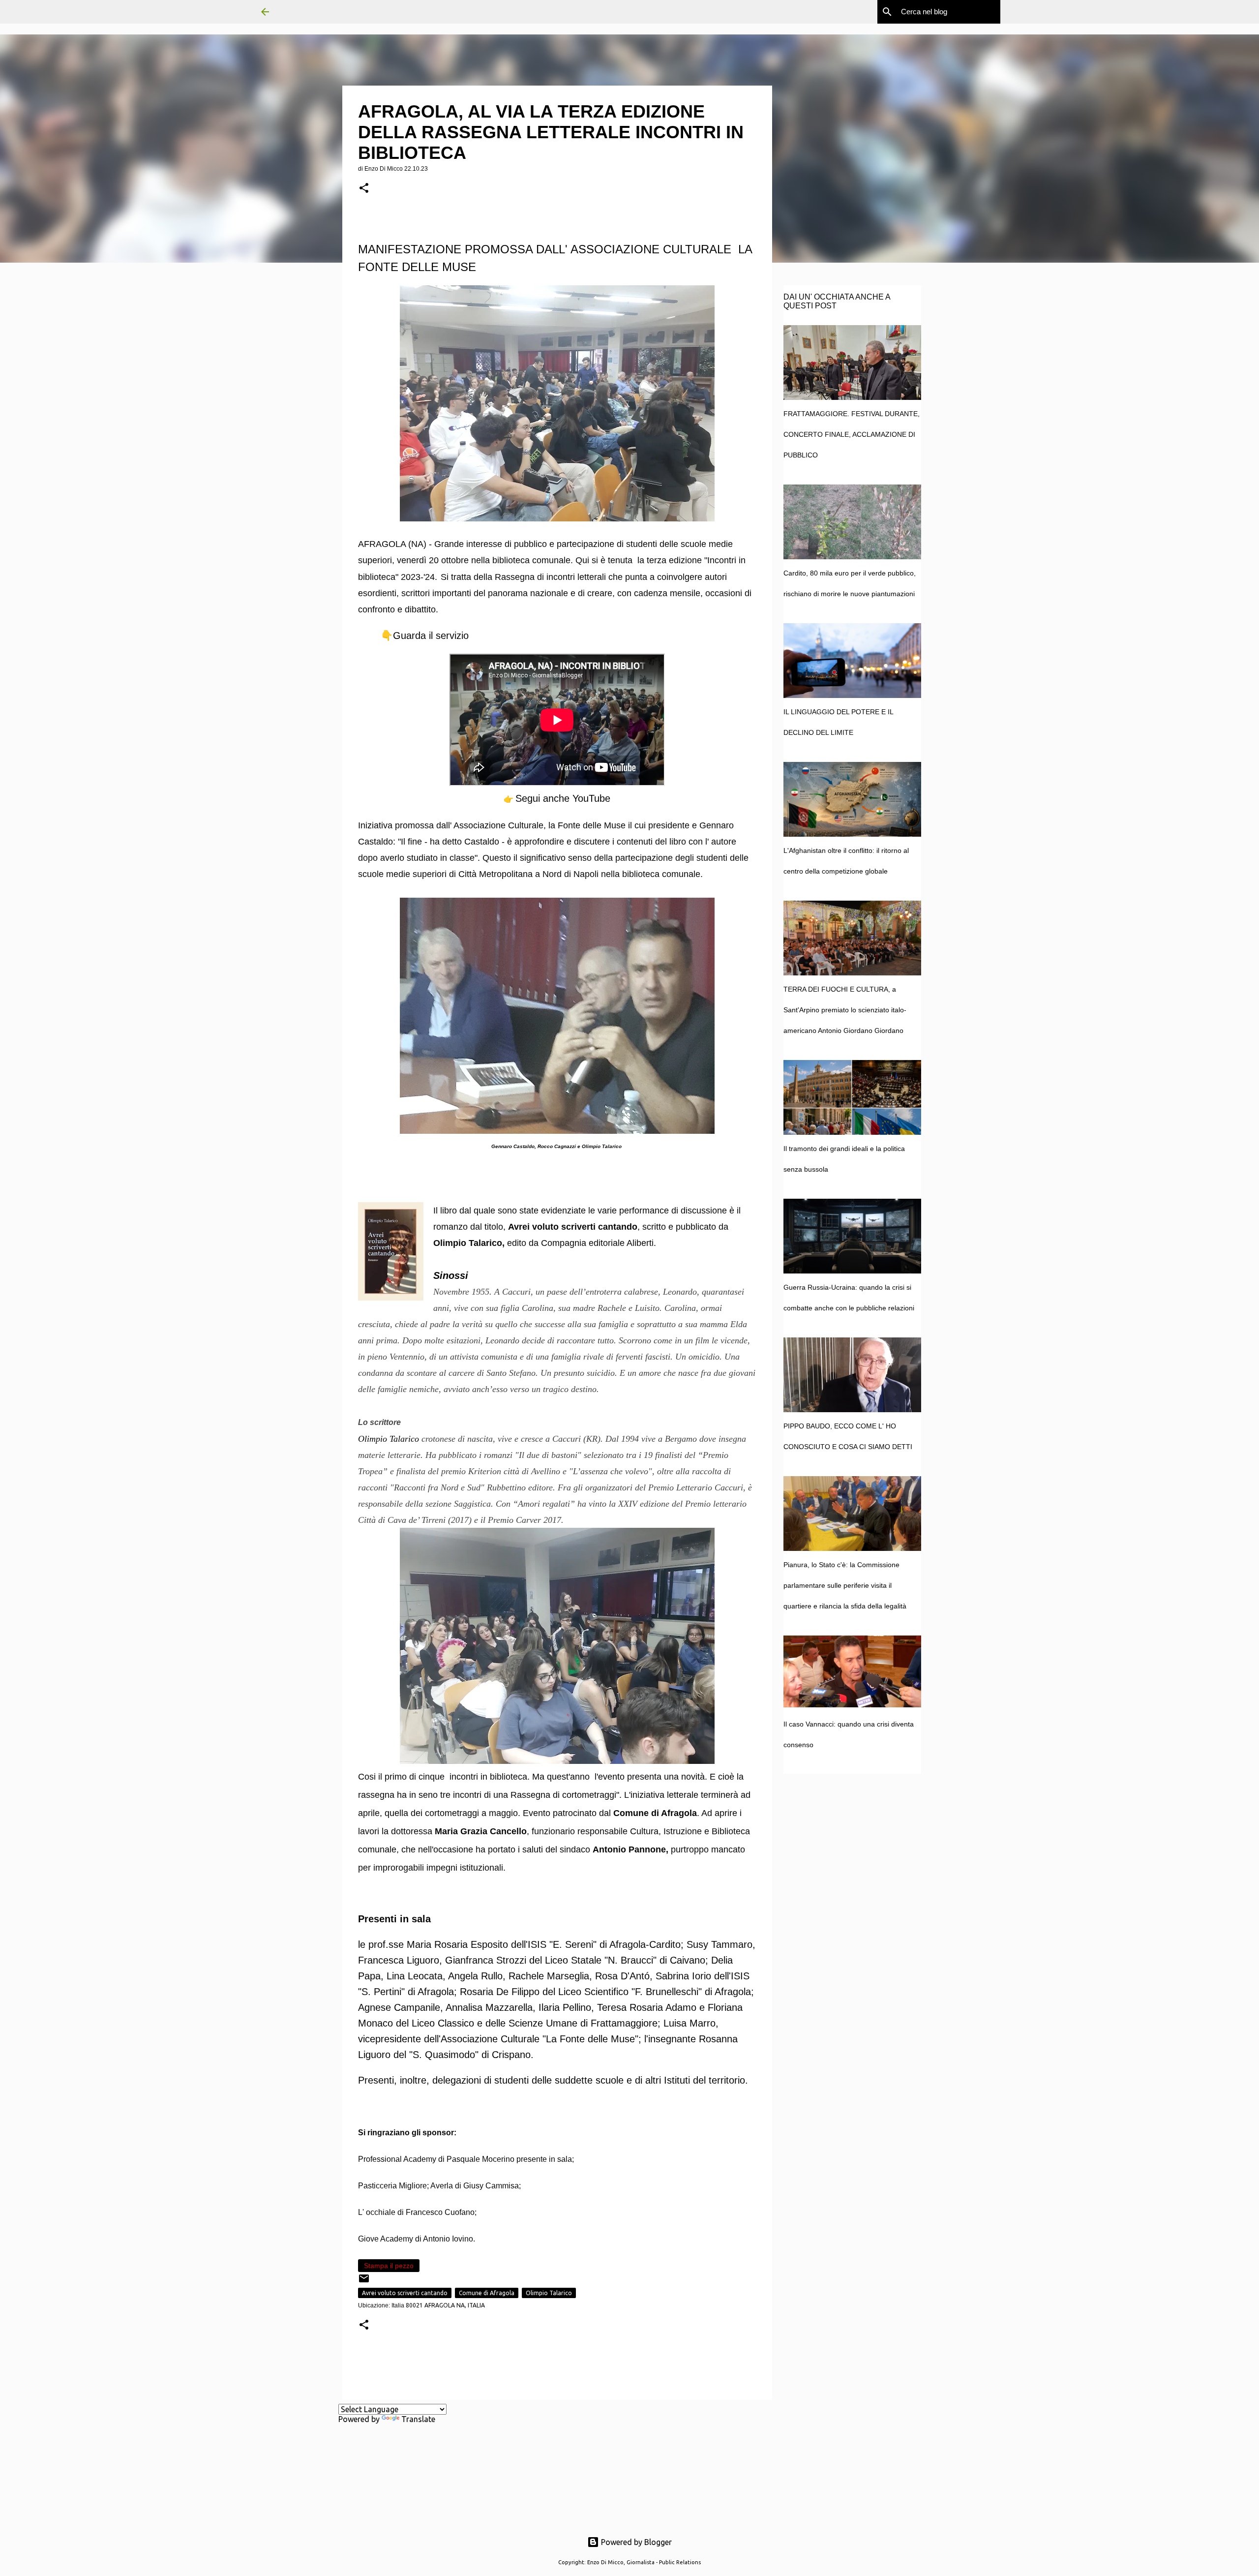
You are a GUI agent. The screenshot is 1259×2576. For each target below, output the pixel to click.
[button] (364, 189)
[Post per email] (364, 2282)
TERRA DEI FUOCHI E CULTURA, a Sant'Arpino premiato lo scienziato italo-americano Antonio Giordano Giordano (845, 1010)
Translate (418, 2419)
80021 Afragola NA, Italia (445, 2305)
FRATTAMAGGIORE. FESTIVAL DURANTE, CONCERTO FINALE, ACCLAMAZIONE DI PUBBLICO (852, 434)
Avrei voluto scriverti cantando (405, 2293)
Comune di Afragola (487, 2293)
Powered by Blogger (635, 2542)
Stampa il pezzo (389, 2266)
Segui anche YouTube (563, 798)
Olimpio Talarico (549, 2293)
